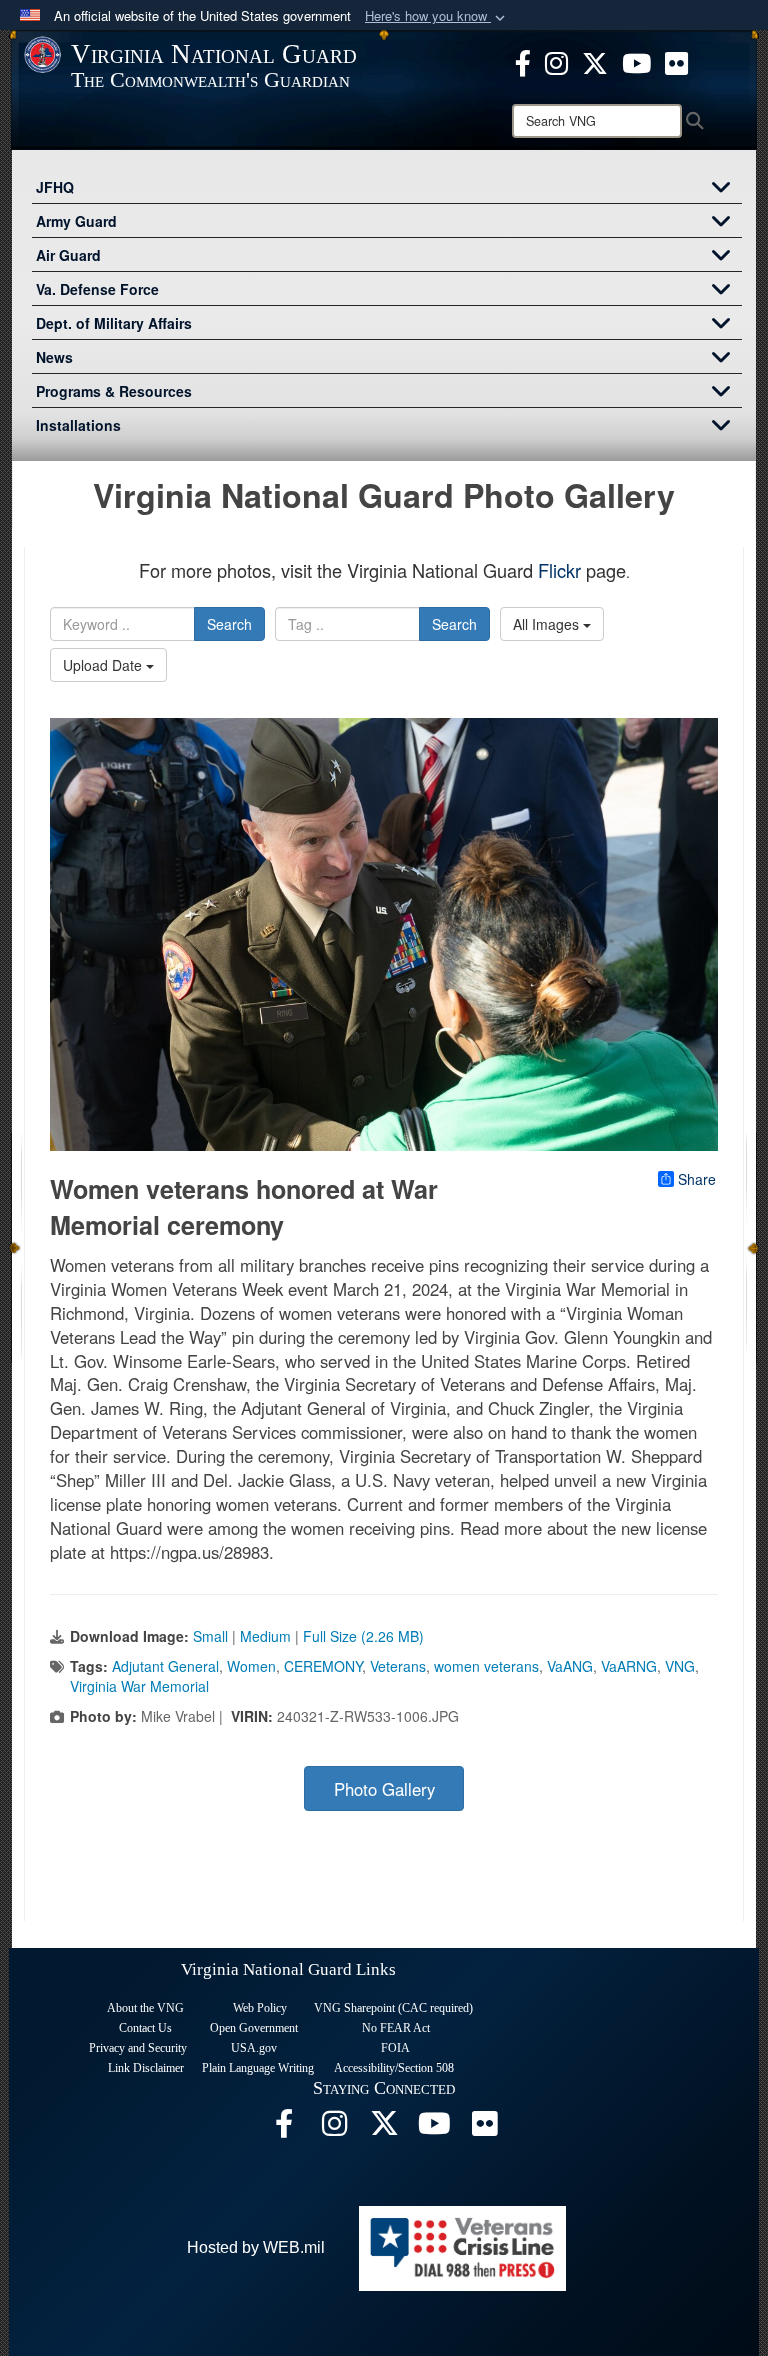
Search (229, 624)
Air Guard (68, 255)
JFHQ (55, 187)
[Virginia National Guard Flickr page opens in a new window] (676, 61)
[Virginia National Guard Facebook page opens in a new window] (523, 61)
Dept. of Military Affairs (114, 323)
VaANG (570, 1666)
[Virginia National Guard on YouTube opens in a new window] (636, 61)
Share (697, 1179)
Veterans (398, 1666)
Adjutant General (165, 1666)
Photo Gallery (384, 1789)
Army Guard (76, 221)
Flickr (559, 570)
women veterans (486, 1666)
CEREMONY (323, 1666)
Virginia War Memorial (139, 1686)
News (54, 357)
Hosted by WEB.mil (256, 2247)
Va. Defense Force (97, 289)
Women (251, 1666)
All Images (548, 624)
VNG (680, 1666)
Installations (78, 425)
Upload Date (104, 665)
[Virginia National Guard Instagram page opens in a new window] (556, 61)
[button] (437, 16)
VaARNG (629, 1666)
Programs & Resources (114, 391)
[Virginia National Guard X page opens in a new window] (595, 61)
